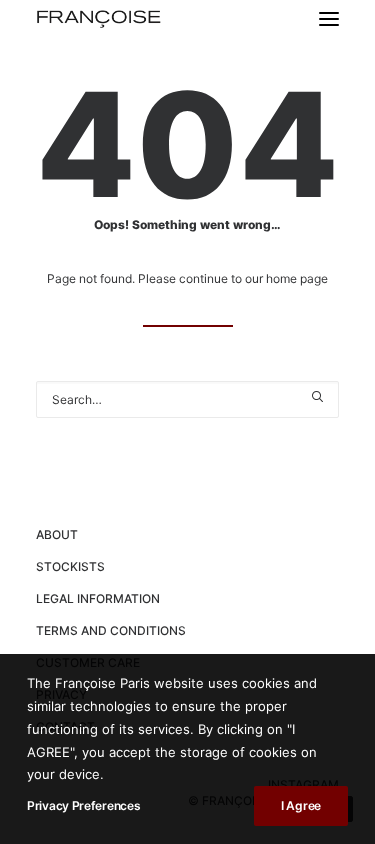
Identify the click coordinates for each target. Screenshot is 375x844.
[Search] (187, 399)
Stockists (70, 566)
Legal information (98, 598)
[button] (329, 19)
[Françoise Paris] (98, 19)
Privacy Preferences (83, 805)
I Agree (301, 805)
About (57, 534)
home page (297, 278)
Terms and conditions (111, 630)
